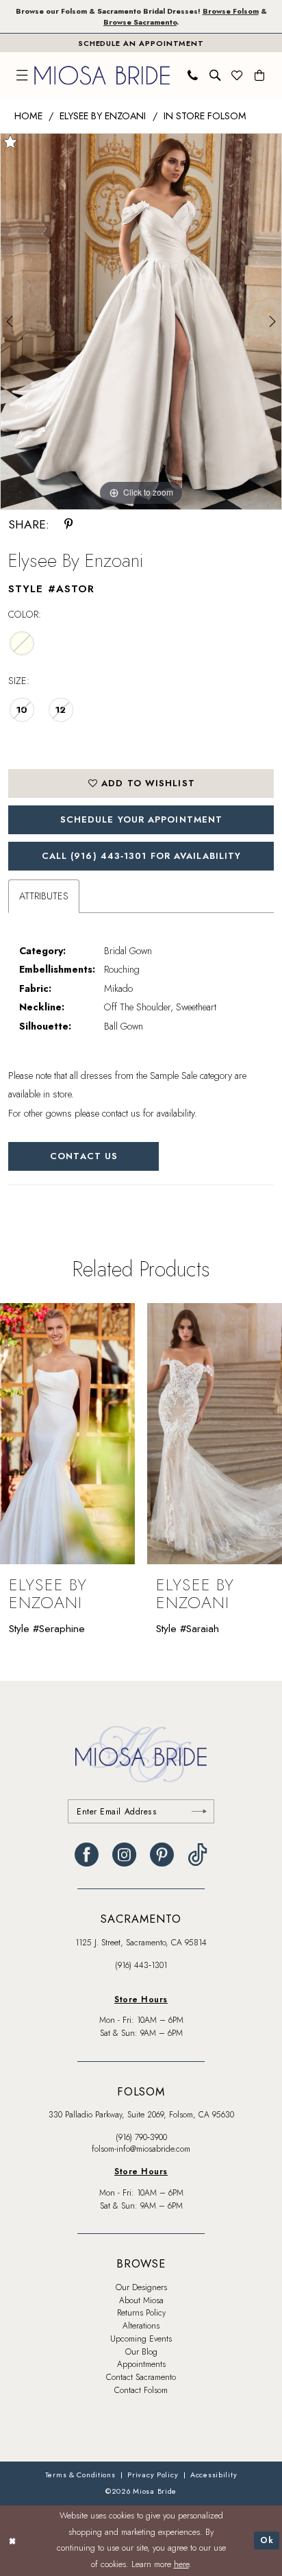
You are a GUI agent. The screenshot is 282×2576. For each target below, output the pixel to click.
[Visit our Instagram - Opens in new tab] (124, 1855)
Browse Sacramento (140, 22)
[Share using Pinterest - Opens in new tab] (69, 525)
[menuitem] (22, 75)
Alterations (141, 2326)
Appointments (141, 2364)
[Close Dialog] (12, 2541)
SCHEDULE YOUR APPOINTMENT (141, 819)
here (181, 2564)
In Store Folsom (205, 116)
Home (28, 116)
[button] (22, 75)
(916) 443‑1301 (141, 1965)
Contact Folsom (141, 2390)
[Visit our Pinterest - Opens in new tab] (162, 1855)
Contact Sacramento (141, 2377)
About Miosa (141, 2300)
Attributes (44, 896)
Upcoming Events (141, 2339)
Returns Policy (141, 2313)
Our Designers (141, 2287)
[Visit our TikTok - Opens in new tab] (197, 1855)
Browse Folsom (231, 11)
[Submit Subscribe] (199, 1811)
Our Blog (141, 2352)
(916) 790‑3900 (141, 2137)
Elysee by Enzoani (103, 116)
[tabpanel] (141, 321)
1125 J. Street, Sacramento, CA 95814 (141, 1943)
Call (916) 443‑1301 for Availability (142, 856)
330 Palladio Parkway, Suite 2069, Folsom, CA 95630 (141, 2115)
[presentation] (68, 1434)
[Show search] (215, 75)
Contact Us (84, 1156)
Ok (267, 2540)
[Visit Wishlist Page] (238, 75)
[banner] (103, 76)
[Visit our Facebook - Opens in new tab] (87, 1855)
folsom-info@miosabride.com (141, 2149)
